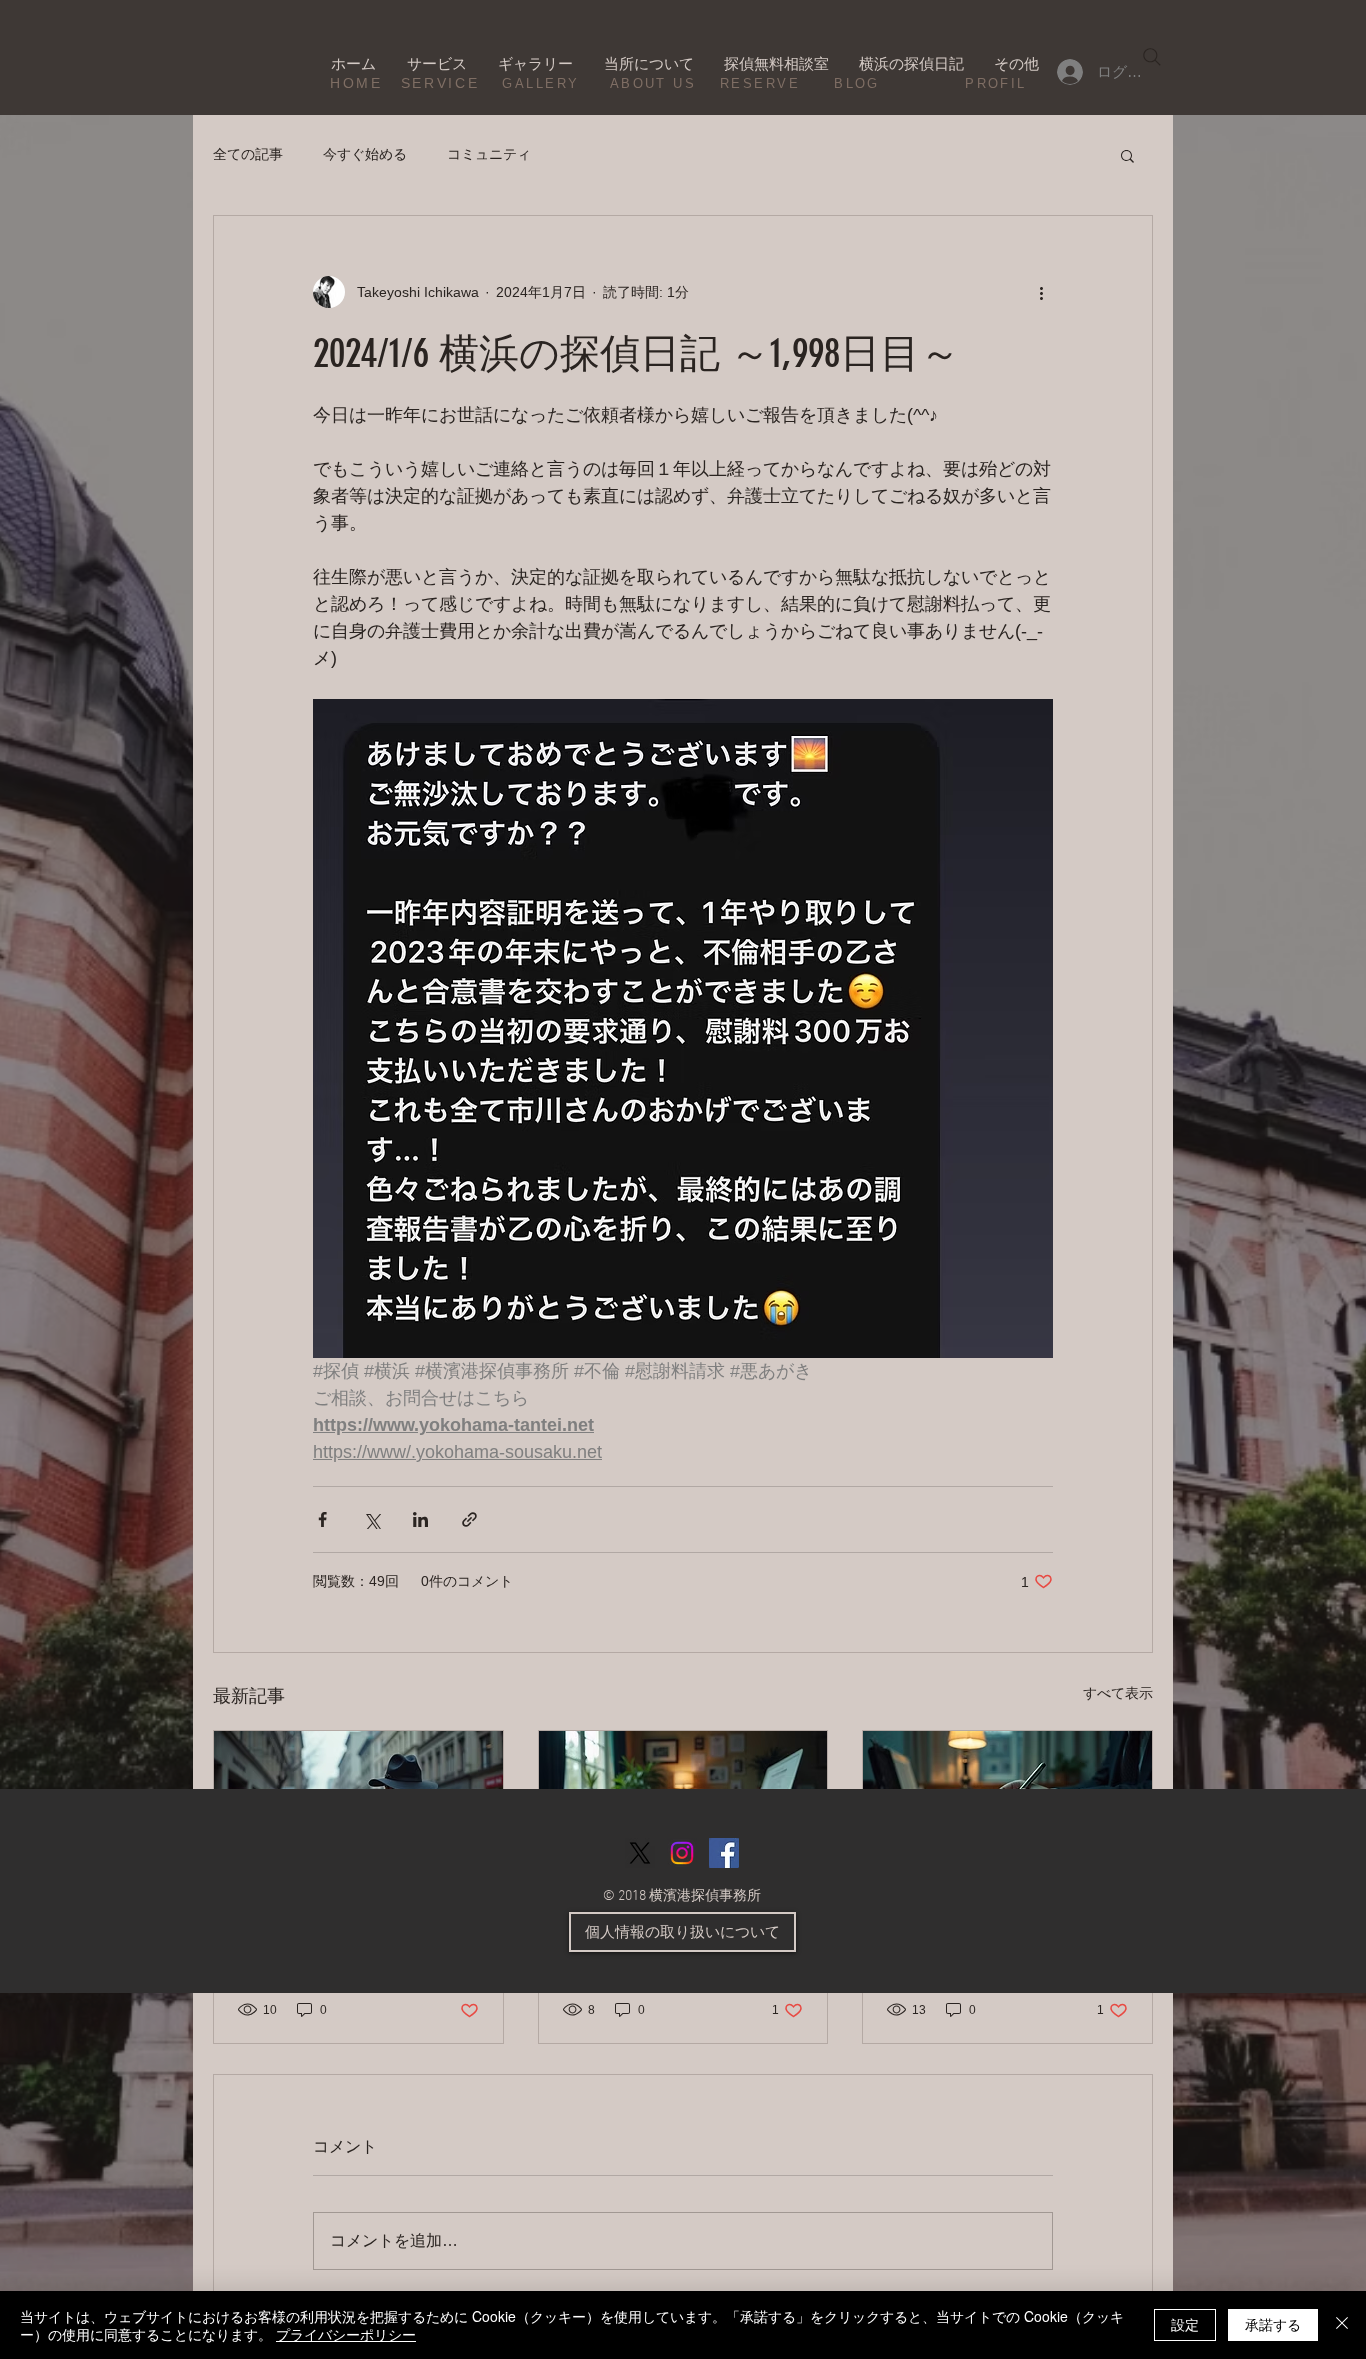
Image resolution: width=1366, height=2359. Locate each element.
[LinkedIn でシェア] (420, 1519)
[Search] (1152, 57)
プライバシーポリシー (346, 2334)
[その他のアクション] (1041, 292)
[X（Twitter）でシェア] (371, 1519)
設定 (1185, 2324)
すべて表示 (1118, 1693)
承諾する (1273, 2324)
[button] (1127, 155)
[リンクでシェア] (469, 1519)
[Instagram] (682, 1853)
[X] (640, 1853)
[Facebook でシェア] (322, 1519)
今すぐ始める (365, 154)
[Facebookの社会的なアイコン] (724, 1853)
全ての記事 (248, 154)
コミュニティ (489, 154)
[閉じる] (1342, 2325)
